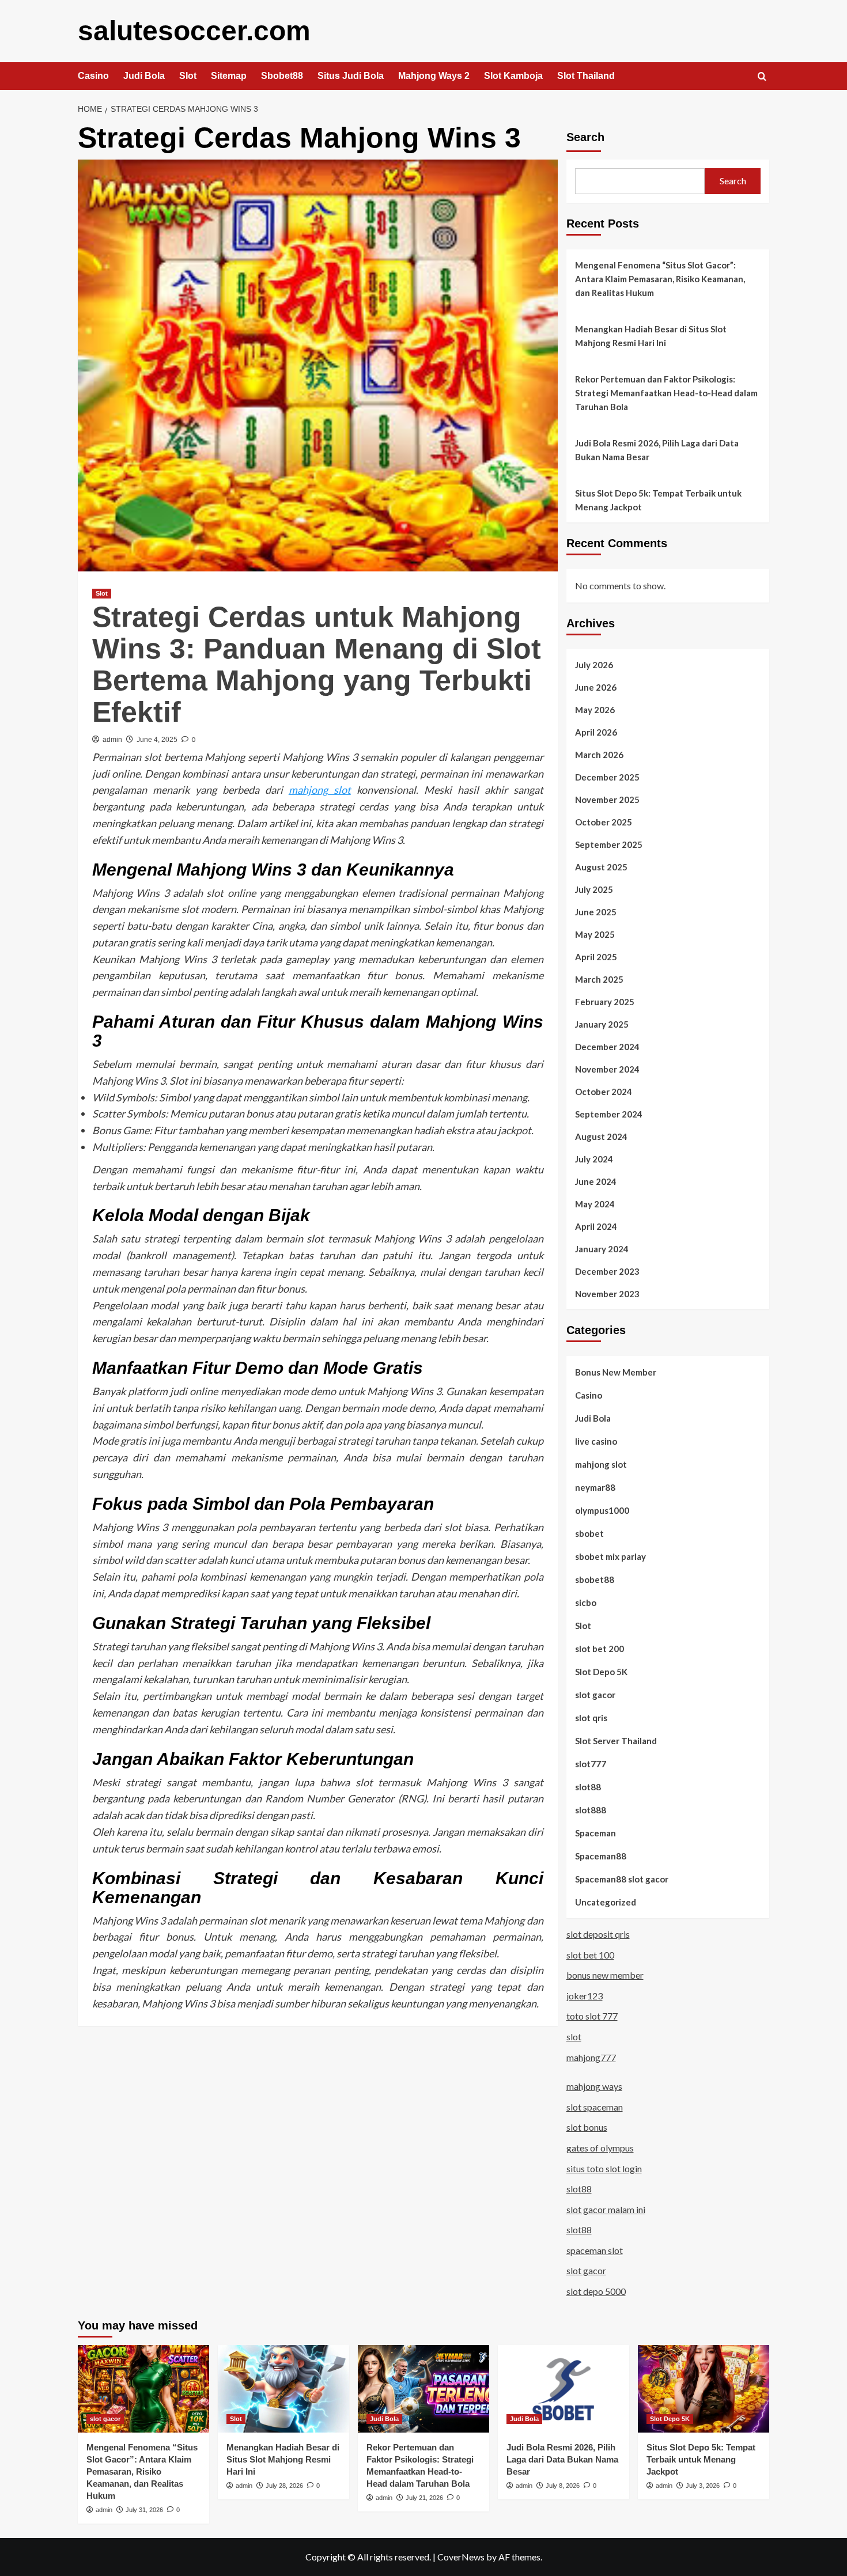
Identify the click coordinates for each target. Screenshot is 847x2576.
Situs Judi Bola (351, 76)
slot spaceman (595, 2107)
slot (574, 2037)
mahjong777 (591, 2057)
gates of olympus (600, 2148)
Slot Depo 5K (601, 1672)
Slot (188, 76)
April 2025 (596, 957)
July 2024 (594, 1159)
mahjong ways (594, 2086)
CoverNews (461, 2557)
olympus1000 (602, 1510)
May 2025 (595, 934)
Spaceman (595, 1833)
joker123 (585, 1996)
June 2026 (596, 687)
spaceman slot (595, 2250)
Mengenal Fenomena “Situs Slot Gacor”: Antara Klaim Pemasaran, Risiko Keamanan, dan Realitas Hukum (660, 279)
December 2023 (607, 1271)
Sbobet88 (282, 76)
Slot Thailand (586, 76)
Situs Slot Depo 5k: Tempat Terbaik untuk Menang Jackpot (658, 500)
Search (585, 137)
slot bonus (587, 2127)
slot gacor (595, 1695)
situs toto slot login (604, 2168)
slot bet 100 (590, 1955)
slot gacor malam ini (606, 2209)
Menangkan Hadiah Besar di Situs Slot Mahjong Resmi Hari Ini (651, 336)
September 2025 (609, 844)
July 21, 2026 (424, 2498)
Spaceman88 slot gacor (622, 1879)
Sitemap (229, 76)
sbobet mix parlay (610, 1556)
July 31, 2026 (144, 2510)
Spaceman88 (601, 1856)
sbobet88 (595, 1579)
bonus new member (605, 1975)
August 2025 (601, 867)
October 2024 (604, 1092)
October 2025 (604, 822)
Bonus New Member (616, 1372)
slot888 (591, 1810)
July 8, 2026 (563, 2486)
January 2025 (602, 1024)
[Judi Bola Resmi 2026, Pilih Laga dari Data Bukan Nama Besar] (564, 2389)
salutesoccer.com (194, 31)
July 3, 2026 (703, 2486)
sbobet (589, 1533)
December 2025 (607, 777)
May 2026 (595, 710)
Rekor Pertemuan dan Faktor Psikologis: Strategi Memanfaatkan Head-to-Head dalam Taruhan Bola (666, 393)
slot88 (588, 1787)
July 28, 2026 (284, 2486)
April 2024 (596, 1226)
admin (112, 740)
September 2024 (609, 1114)
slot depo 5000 (596, 2291)
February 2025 (605, 1002)
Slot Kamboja (513, 76)
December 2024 (607, 1047)
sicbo (586, 1603)
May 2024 (595, 1204)
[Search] (762, 77)
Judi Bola (144, 76)
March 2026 (599, 755)
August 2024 (601, 1137)
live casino (596, 1441)
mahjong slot (320, 790)
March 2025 (599, 979)
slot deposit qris (598, 1934)
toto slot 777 (592, 2016)
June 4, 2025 (157, 740)
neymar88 (595, 1487)
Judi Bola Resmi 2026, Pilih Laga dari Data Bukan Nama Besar (657, 450)
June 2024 (596, 1181)
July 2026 (594, 665)
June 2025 (596, 912)
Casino (93, 76)
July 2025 (594, 889)
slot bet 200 (600, 1649)
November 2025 (607, 800)
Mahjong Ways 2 (434, 76)
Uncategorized (606, 1902)
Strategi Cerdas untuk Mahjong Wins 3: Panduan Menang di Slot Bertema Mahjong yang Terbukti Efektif (317, 664)
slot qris (591, 1718)
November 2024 (607, 1069)
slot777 (591, 1764)
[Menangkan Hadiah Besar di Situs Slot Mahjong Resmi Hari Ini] (283, 2389)
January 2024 (602, 1249)
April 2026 (596, 732)
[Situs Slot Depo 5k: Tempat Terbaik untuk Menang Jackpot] (704, 2389)
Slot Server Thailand (616, 1741)
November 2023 (607, 1294)
